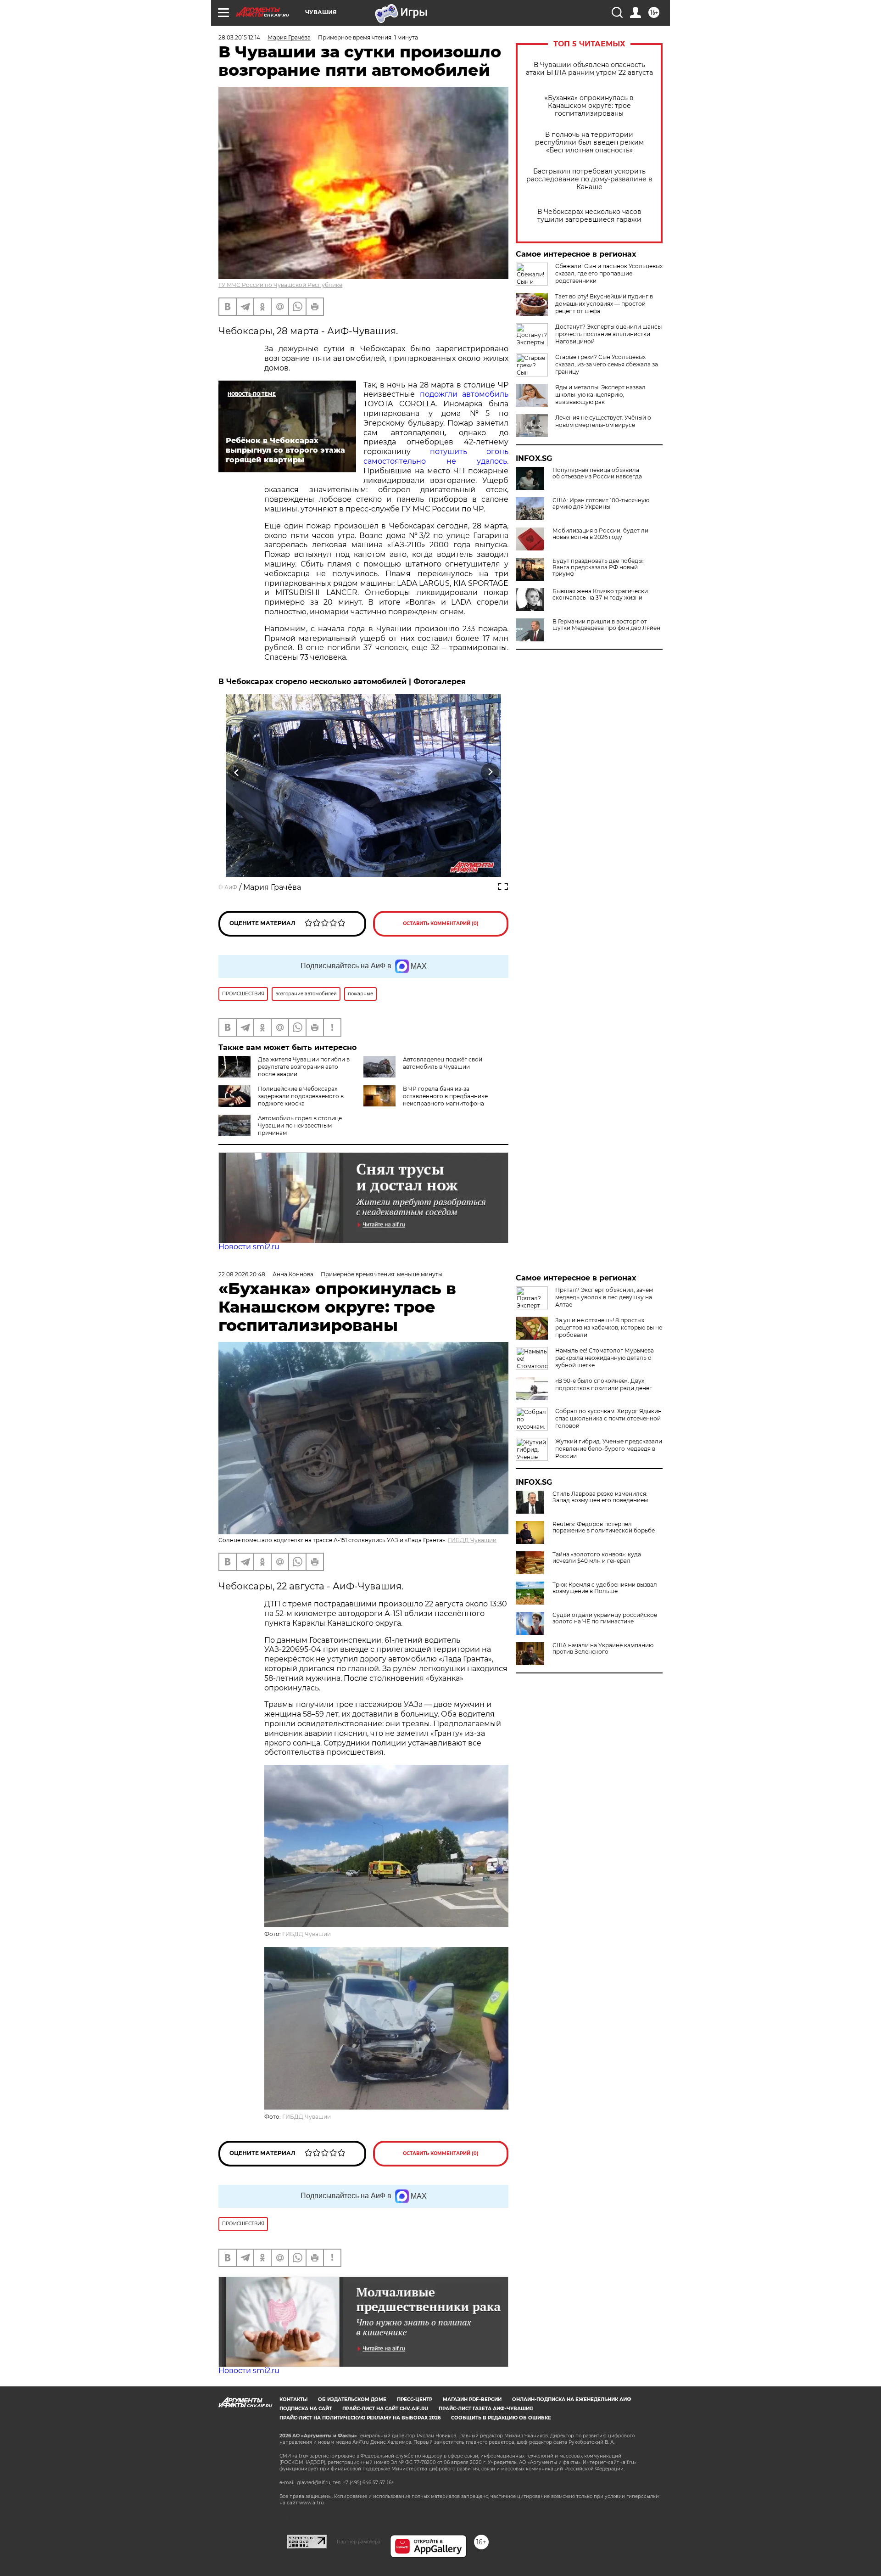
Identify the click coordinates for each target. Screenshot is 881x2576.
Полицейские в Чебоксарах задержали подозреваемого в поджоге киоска (301, 1096)
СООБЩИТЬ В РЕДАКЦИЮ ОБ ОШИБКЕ (501, 2418)
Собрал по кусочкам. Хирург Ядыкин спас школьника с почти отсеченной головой (608, 1418)
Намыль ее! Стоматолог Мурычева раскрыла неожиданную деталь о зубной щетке (605, 1358)
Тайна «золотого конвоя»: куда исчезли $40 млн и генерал (597, 1558)
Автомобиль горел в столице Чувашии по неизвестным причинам (300, 1125)
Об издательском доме (352, 2399)
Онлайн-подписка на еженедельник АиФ (572, 2399)
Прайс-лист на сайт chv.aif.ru (385, 2409)
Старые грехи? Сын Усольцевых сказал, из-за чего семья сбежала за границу (607, 364)
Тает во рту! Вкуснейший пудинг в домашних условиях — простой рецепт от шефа (604, 304)
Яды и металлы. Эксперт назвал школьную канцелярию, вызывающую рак (600, 395)
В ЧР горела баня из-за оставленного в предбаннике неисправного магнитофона (445, 1096)
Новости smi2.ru (249, 1247)
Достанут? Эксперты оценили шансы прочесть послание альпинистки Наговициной (608, 334)
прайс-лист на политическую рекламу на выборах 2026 (360, 2418)
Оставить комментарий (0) (441, 923)
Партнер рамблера (359, 2542)
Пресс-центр (415, 2399)
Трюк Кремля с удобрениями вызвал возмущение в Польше (605, 1588)
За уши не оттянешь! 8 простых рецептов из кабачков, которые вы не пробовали (609, 1327)
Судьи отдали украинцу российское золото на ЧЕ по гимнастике (605, 1618)
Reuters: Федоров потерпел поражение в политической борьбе (604, 1527)
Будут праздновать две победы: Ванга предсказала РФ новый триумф (598, 567)
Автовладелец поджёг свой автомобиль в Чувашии (443, 1063)
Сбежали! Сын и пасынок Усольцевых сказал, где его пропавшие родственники (609, 273)
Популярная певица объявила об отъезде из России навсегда (597, 473)
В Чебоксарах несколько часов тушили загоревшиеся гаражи (589, 216)
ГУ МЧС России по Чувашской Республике (280, 285)
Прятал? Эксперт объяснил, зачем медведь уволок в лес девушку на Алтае (604, 1297)
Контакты (293, 2399)
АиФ (231, 887)
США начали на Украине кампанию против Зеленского (603, 1649)
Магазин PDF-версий (472, 2399)
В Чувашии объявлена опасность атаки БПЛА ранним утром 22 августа (589, 69)
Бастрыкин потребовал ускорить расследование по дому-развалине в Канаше (589, 179)
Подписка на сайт (306, 2409)
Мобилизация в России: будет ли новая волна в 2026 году (600, 534)
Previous (237, 772)
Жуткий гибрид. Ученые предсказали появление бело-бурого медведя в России (609, 1449)
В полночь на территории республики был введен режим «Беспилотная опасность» (589, 143)
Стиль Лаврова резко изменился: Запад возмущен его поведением (600, 1497)
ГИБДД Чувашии (472, 1540)
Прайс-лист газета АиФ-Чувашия (486, 2409)
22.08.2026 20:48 (242, 1274)
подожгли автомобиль (464, 394)
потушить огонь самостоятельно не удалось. (436, 456)
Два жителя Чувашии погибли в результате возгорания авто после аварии (304, 1067)
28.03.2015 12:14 (239, 37)
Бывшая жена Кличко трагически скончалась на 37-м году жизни (600, 595)
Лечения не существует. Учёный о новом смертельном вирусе (603, 421)
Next (490, 772)
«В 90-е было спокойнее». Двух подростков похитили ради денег (604, 1384)
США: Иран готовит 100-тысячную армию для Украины (601, 504)
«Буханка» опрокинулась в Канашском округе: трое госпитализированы (589, 106)
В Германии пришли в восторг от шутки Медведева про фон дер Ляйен (606, 625)
